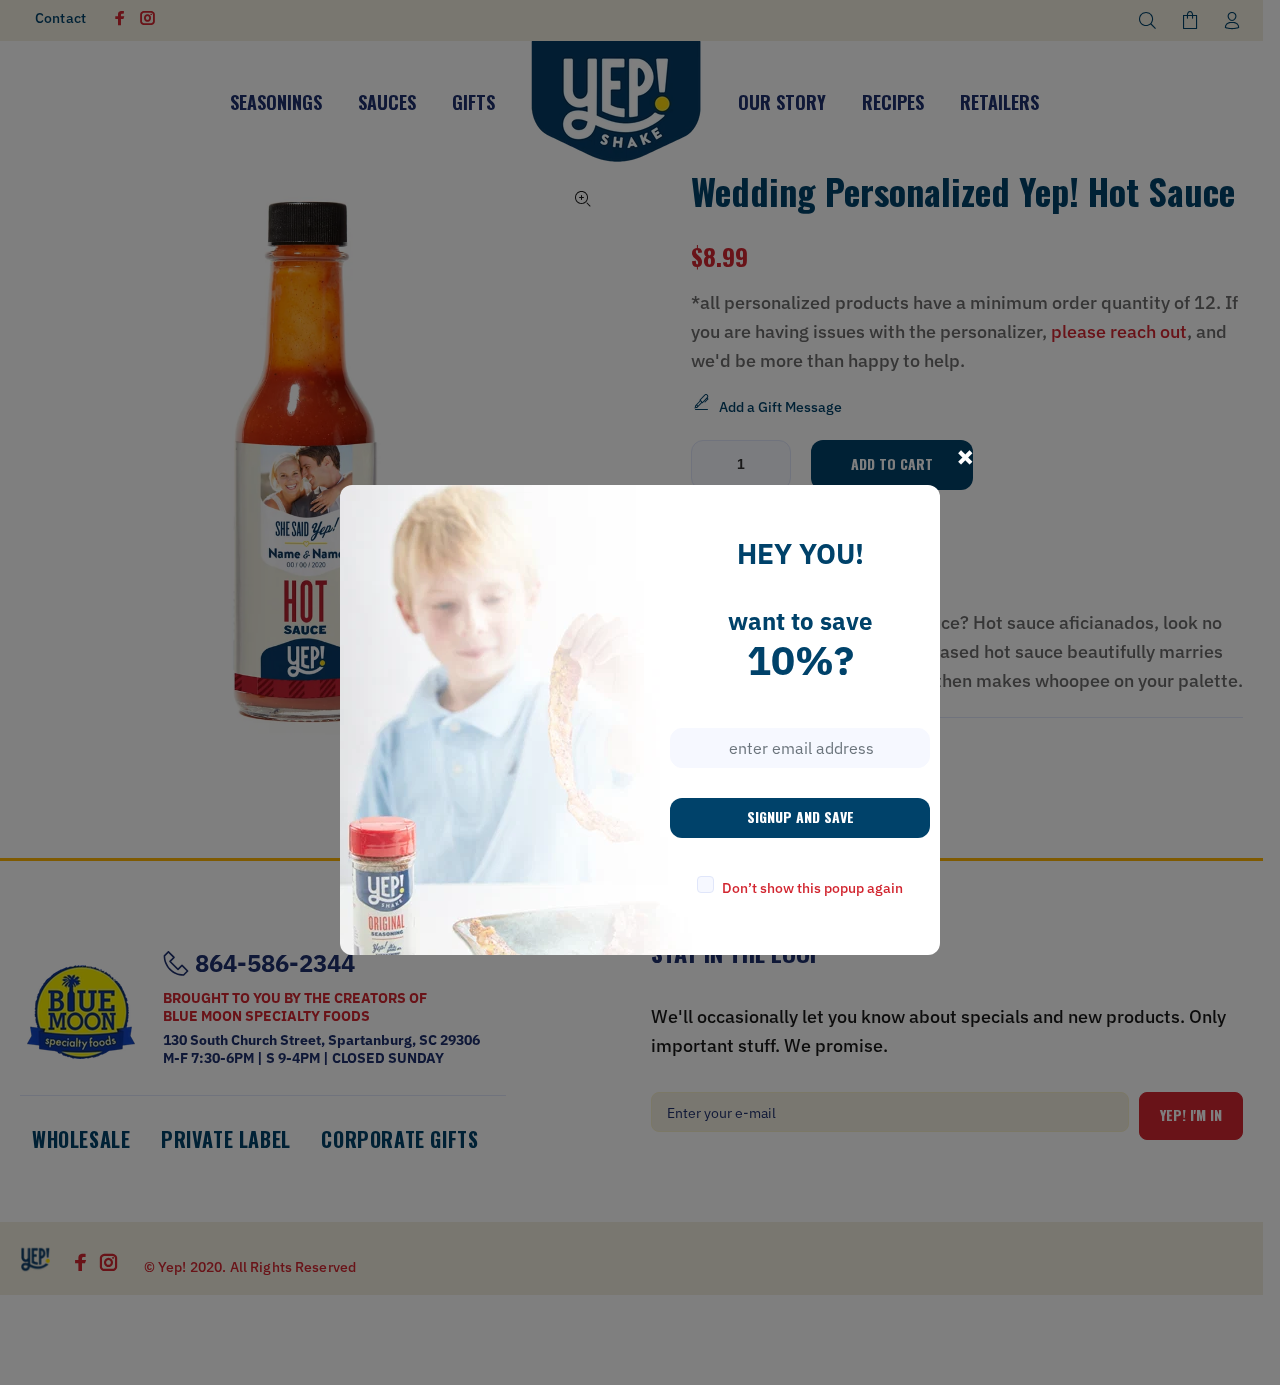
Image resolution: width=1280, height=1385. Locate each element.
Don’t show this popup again (812, 888)
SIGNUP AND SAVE (800, 816)
